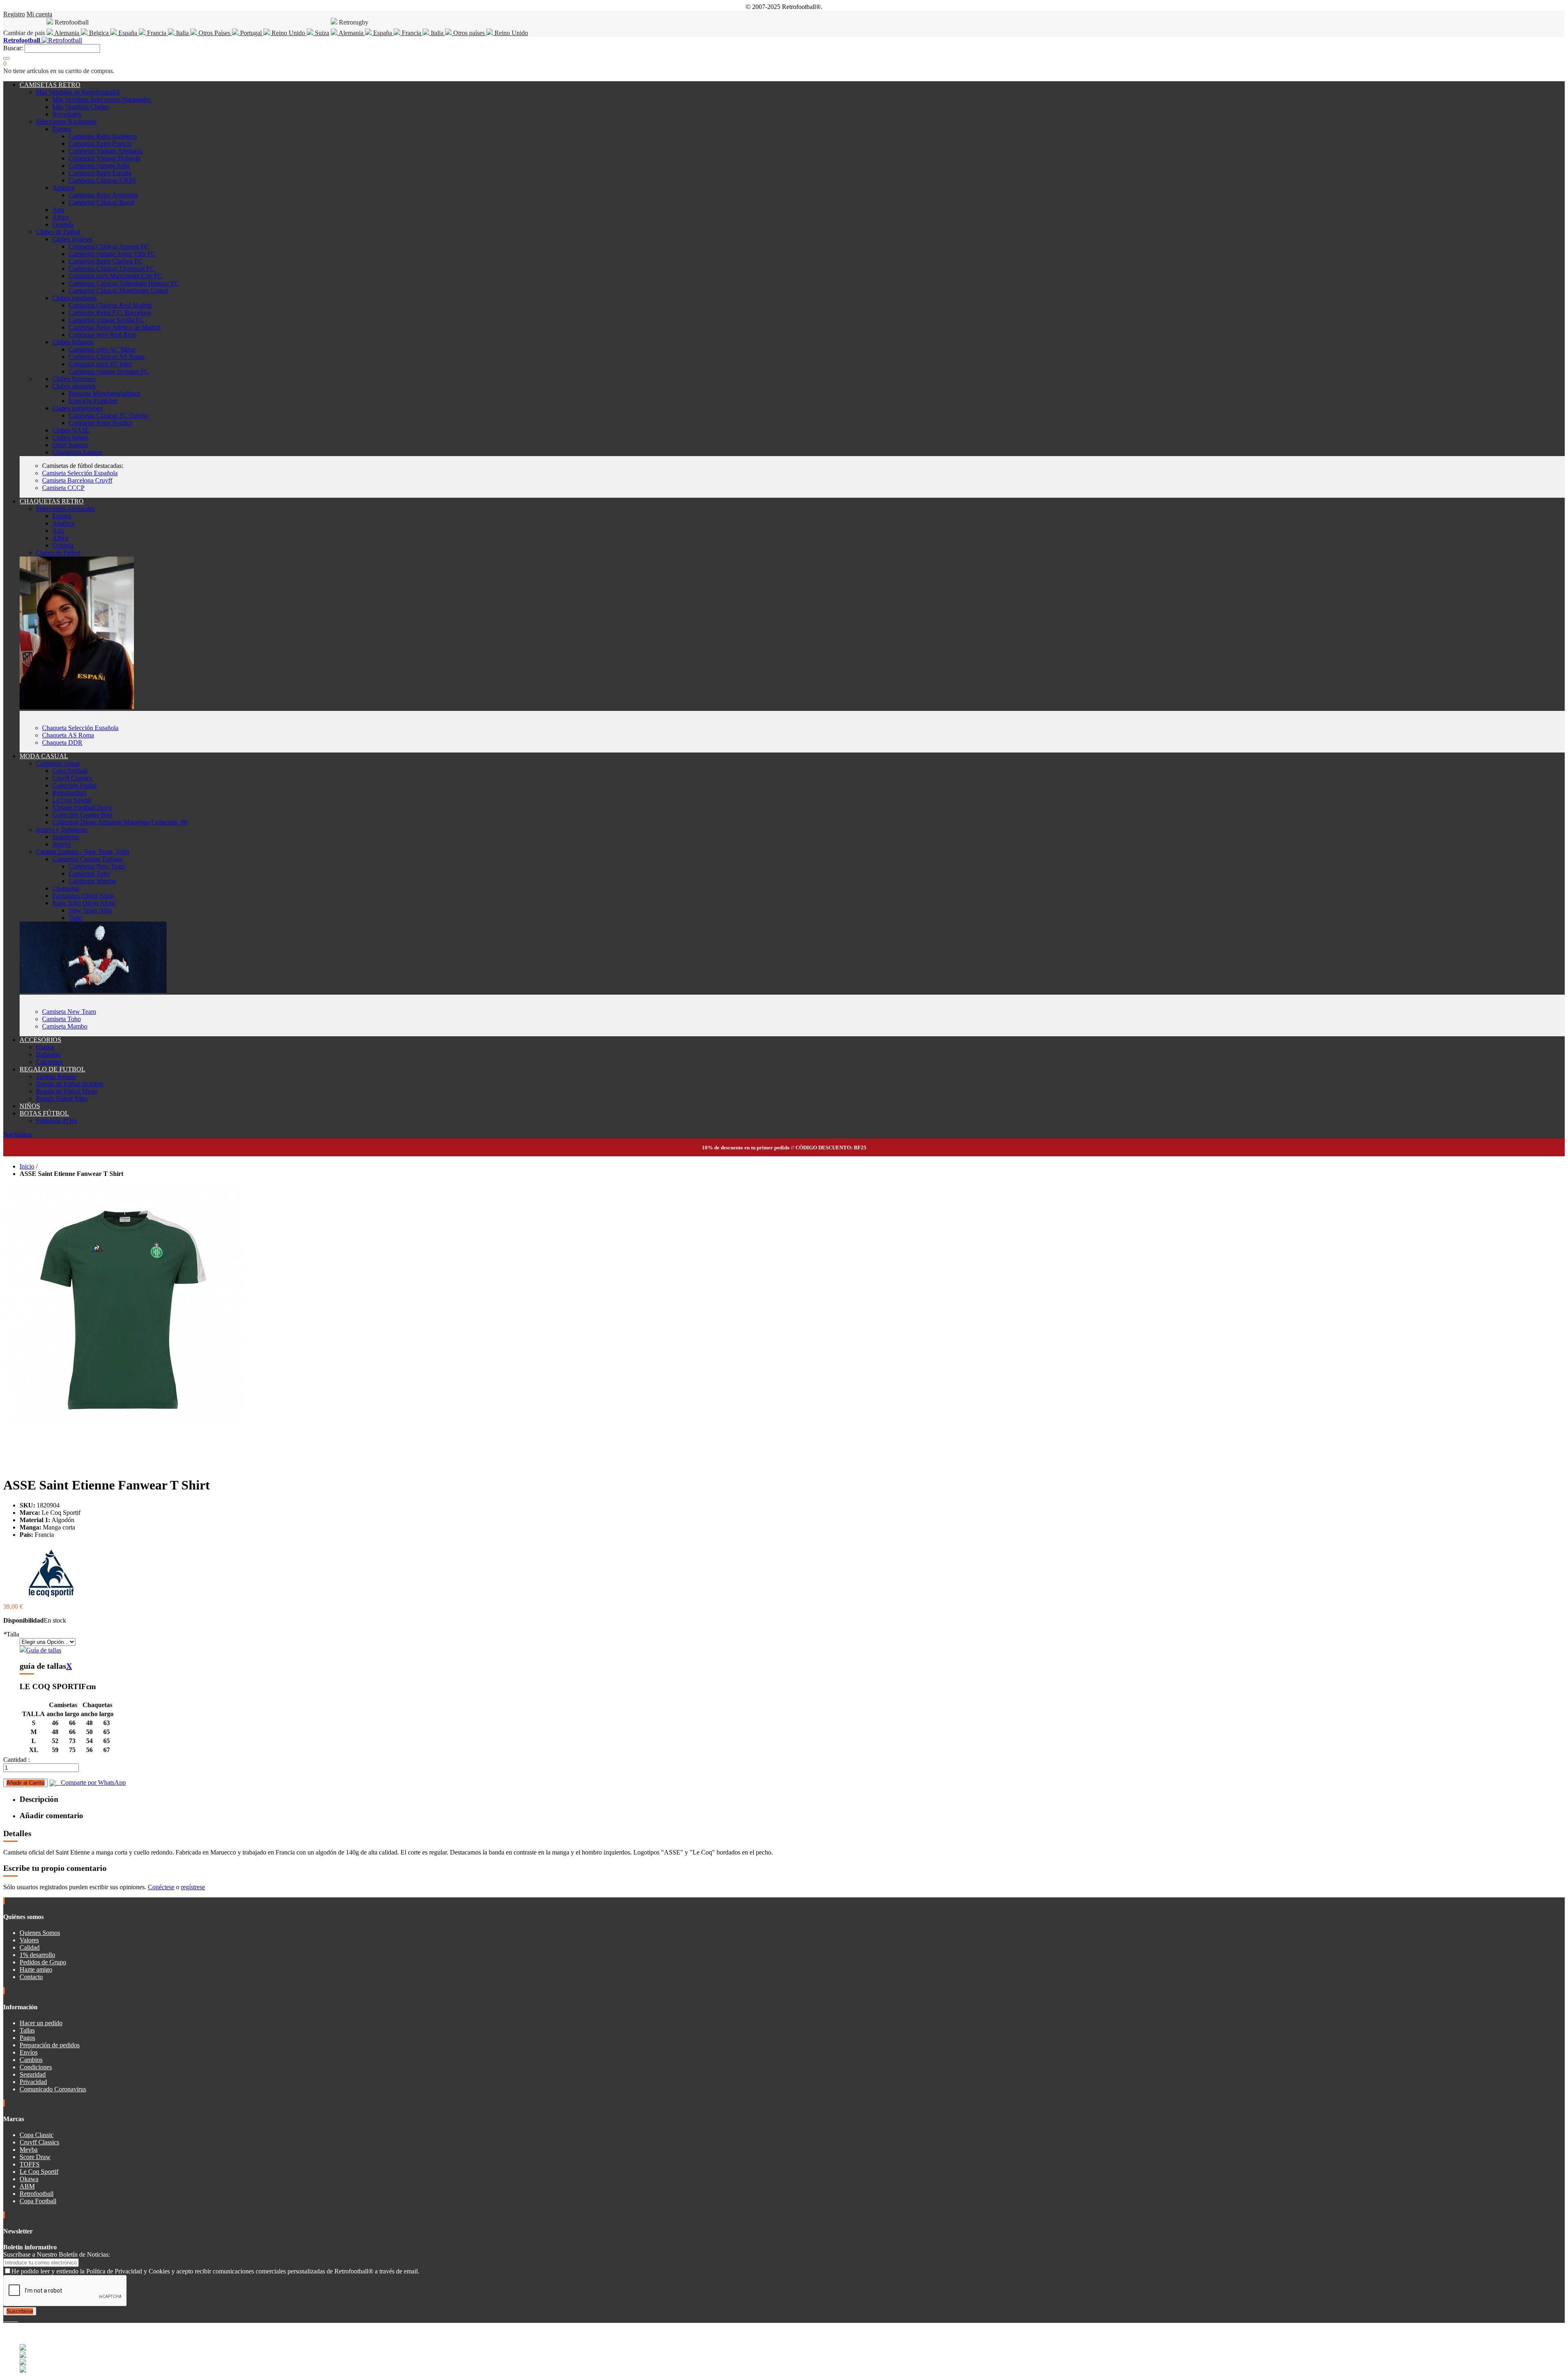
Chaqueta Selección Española (80, 728)
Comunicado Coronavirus (53, 2089)
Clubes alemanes (74, 386)
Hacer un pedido (41, 2023)
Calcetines (49, 1062)
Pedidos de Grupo (43, 1962)
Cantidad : (17, 1760)
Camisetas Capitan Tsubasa (87, 859)
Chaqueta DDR (62, 742)
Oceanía (63, 224)
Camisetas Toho (89, 874)
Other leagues (70, 445)
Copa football (70, 771)
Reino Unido (288, 33)
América (63, 188)
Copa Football (38, 2201)
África (60, 217)
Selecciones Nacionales (66, 121)
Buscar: (13, 48)
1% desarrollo (37, 1955)
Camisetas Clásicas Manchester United (118, 291)
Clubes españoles (75, 298)
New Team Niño (90, 910)
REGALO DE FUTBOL (52, 1069)
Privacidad (33, 2082)
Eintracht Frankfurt (93, 401)
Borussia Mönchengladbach (105, 393)
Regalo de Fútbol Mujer (67, 1091)
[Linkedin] (15, 2319)
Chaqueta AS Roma (68, 735)
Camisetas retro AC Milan (102, 349)
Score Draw (35, 2157)
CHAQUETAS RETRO (52, 501)
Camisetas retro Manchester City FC (115, 276)
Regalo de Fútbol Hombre (70, 1084)
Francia (157, 33)
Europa (62, 129)
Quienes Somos (40, 1933)
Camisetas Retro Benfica (100, 423)
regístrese (193, 1887)
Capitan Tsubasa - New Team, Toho (82, 852)
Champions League (77, 452)
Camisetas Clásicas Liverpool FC (111, 268)
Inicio (27, 1166)
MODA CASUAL (44, 756)
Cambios (31, 2060)
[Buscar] (7, 58)
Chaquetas (66, 888)
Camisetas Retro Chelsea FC (106, 261)
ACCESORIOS (40, 1040)
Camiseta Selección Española (80, 473)
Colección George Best (82, 815)
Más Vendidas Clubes (80, 107)
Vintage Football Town (82, 807)
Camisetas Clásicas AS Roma (107, 357)
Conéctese (161, 1887)
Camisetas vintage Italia (99, 166)
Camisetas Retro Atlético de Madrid (115, 327)
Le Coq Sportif (72, 800)
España (128, 33)
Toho (75, 918)
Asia (58, 210)
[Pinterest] (17, 2319)
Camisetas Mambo (92, 881)
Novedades (67, 114)
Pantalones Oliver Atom (83, 896)
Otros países (469, 33)
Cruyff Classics (72, 778)
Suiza (321, 33)
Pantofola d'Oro (56, 1121)
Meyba (29, 2150)
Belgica (99, 33)
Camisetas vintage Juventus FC (109, 371)
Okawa (29, 2179)
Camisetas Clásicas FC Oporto (108, 415)
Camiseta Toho (61, 1019)
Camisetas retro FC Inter (100, 364)
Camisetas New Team (97, 866)
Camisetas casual (58, 763)
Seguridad (33, 2074)
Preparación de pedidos (50, 2045)
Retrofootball (69, 793)
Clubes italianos (73, 342)
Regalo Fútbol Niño (62, 1099)
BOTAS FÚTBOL (44, 1113)
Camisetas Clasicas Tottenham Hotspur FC (124, 283)
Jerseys (61, 844)
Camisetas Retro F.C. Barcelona (110, 313)
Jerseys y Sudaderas (62, 829)
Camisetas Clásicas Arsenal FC (109, 246)
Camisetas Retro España (100, 173)
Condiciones (36, 2067)
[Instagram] (11, 2319)
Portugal (251, 33)
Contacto (31, 1977)
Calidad (30, 1947)
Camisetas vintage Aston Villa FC (112, 254)
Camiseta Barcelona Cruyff (77, 480)
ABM (27, 2186)
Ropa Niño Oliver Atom (84, 903)
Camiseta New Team (69, 1012)
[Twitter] (8, 2319)
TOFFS (30, 2164)
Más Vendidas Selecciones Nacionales (101, 99)
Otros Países (214, 33)
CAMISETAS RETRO (50, 85)
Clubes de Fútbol (58, 232)
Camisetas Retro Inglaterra (103, 136)
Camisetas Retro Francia (100, 144)
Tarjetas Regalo (56, 1076)
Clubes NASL (71, 430)
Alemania (67, 33)
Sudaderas (66, 837)
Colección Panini (74, 785)
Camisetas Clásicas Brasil (101, 202)
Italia (182, 33)
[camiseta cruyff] (93, 991)
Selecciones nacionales (65, 509)
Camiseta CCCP (63, 488)
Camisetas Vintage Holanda (104, 158)
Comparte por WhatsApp (91, 1782)
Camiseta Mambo (65, 1026)
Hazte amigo (36, 1969)
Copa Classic (37, 2135)
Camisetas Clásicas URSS (102, 180)
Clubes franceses (74, 379)
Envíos (29, 2052)
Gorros (45, 1047)
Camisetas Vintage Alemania (106, 151)
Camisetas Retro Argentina (103, 195)
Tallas (27, 2030)
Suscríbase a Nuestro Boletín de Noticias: (57, 2254)
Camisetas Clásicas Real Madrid (110, 305)
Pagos (27, 2038)
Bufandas (48, 1054)
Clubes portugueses (77, 408)
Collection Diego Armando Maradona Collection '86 (120, 822)
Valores (29, 1940)
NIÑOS (30, 1106)
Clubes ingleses (72, 239)
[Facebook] (5, 2319)
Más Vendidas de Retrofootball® (78, 92)
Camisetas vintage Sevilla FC (106, 320)
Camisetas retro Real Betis (102, 335)
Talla (11, 1634)
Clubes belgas (70, 437)
